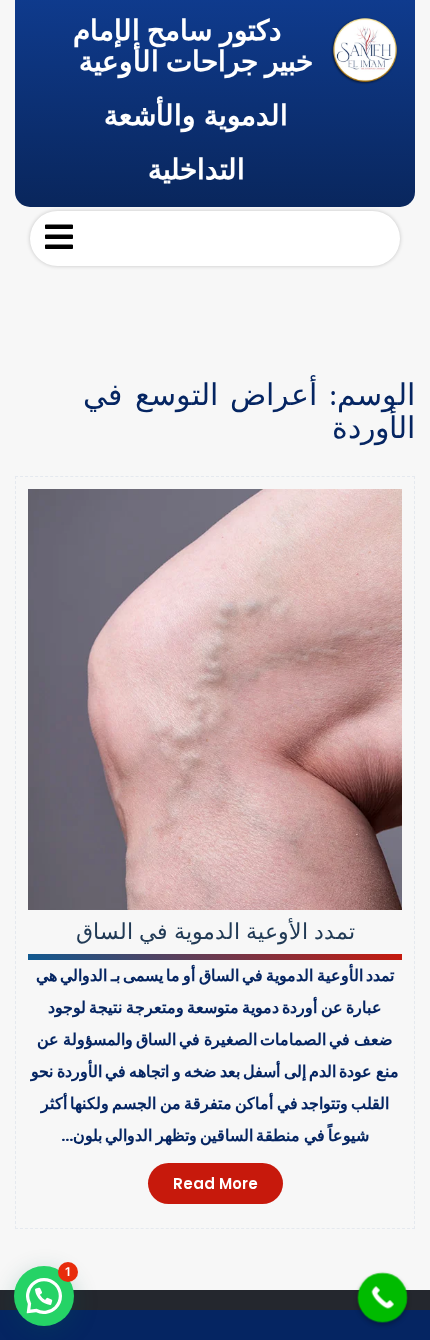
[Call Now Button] (383, 1298)
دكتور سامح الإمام (177, 30)
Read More (215, 1183)
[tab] (59, 237)
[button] (44, 1296)
